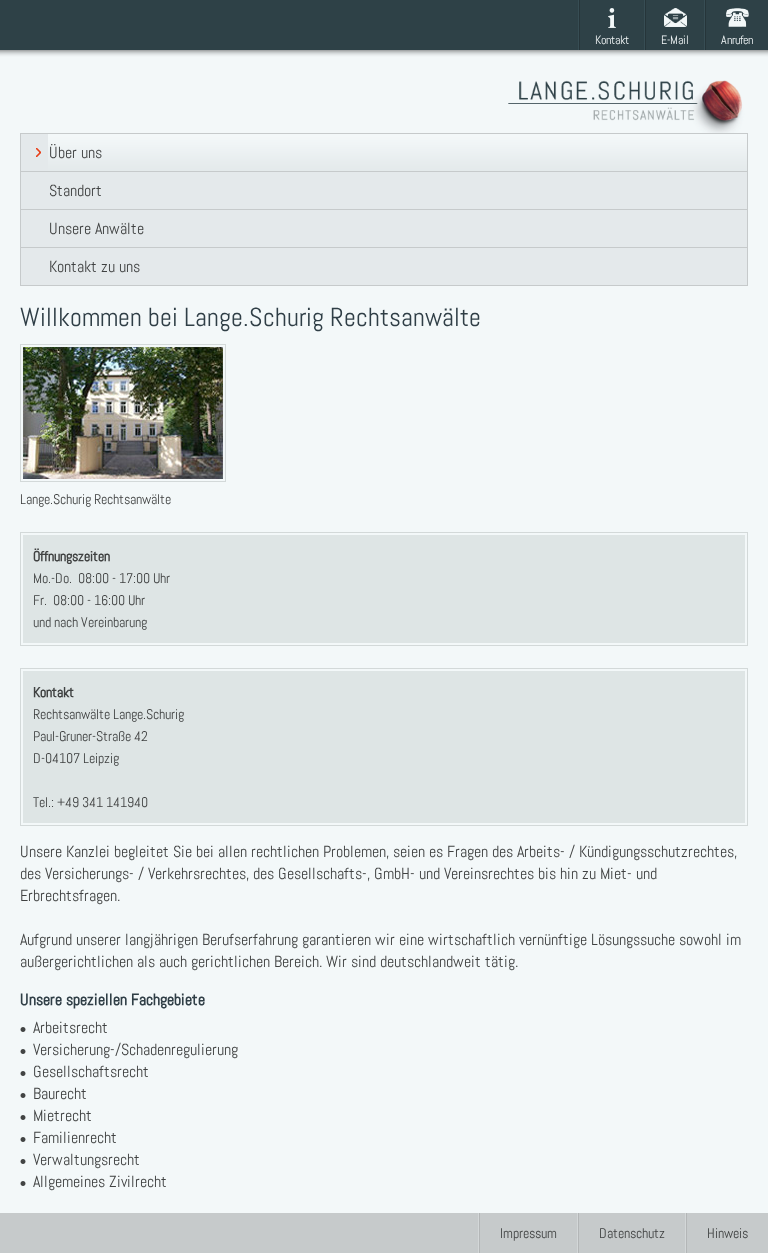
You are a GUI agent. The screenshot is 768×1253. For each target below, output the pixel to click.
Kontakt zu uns (94, 266)
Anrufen (737, 40)
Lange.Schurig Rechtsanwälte (628, 106)
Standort (75, 190)
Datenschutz (632, 1233)
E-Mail (675, 40)
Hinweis (727, 1233)
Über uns (75, 152)
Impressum (528, 1233)
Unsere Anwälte (96, 228)
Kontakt (612, 40)
